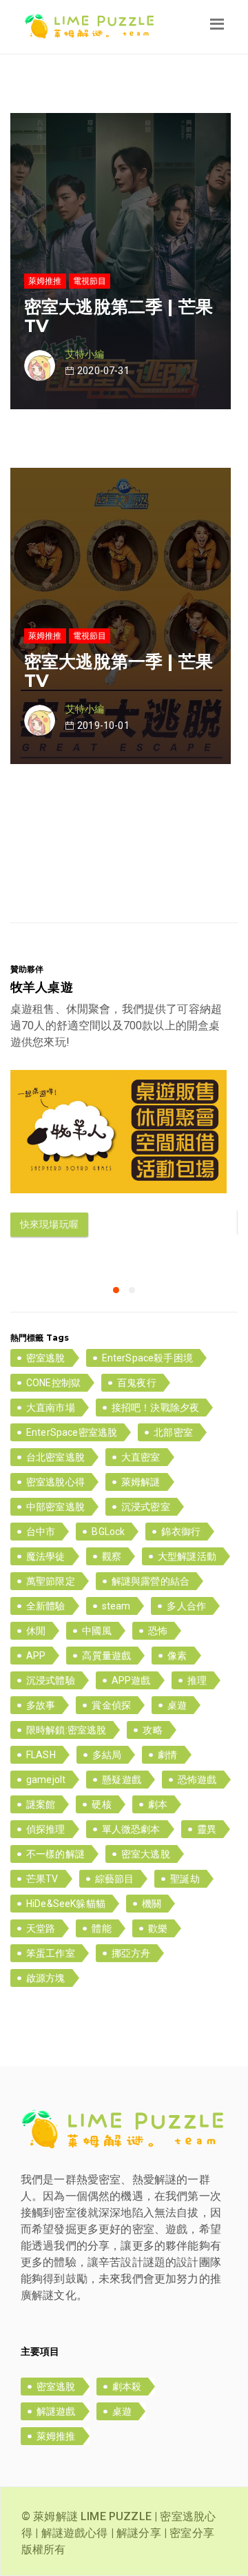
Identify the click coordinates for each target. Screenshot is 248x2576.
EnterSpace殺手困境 (147, 1358)
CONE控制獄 (53, 1383)
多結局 (107, 1755)
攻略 (152, 1730)
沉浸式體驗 (51, 1680)
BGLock (108, 1532)
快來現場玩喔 (49, 1224)
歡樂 (158, 1928)
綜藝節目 (115, 1879)
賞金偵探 (111, 1705)
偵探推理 (46, 1829)
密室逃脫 (46, 1358)
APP (36, 1656)
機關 (152, 1904)
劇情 (167, 1755)
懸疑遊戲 (122, 1780)
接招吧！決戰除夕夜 (155, 1408)
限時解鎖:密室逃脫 (66, 1730)
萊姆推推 (56, 2436)
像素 (177, 1656)
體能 (101, 1928)
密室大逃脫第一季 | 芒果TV (118, 671)
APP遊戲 (131, 1680)
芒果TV (42, 1879)
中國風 (96, 1631)
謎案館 (41, 1804)
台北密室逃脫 (55, 1457)
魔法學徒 (46, 1556)
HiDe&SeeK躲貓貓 (66, 1904)
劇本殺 (127, 2387)
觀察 (112, 1556)
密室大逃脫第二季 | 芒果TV (118, 316)
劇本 (158, 1804)
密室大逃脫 (146, 1854)
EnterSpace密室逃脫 (72, 1432)
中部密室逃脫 (55, 1507)
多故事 (41, 1705)
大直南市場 (51, 1408)
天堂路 (41, 1928)
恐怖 (158, 1631)
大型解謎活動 (187, 1556)
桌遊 (177, 1705)
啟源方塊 (46, 1978)
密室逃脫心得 (55, 1482)
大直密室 (141, 1457)
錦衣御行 (181, 1532)
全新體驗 (46, 1606)
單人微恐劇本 (131, 1829)
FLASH (41, 1755)
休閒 (36, 1631)
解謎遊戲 (56, 2411)
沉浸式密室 (146, 1507)
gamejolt (46, 1780)
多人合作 (186, 1606)
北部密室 (173, 1432)
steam (116, 1606)
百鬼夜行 (137, 1383)
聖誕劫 (185, 1879)
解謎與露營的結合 (151, 1581)
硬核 (101, 1804)
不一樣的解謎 (55, 1854)
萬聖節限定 (51, 1581)
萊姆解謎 (141, 1482)
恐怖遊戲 (197, 1780)
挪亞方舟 (131, 1953)
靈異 (207, 1829)
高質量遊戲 (106, 1656)
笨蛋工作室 (51, 1953)
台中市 (41, 1532)
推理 (197, 1680)
